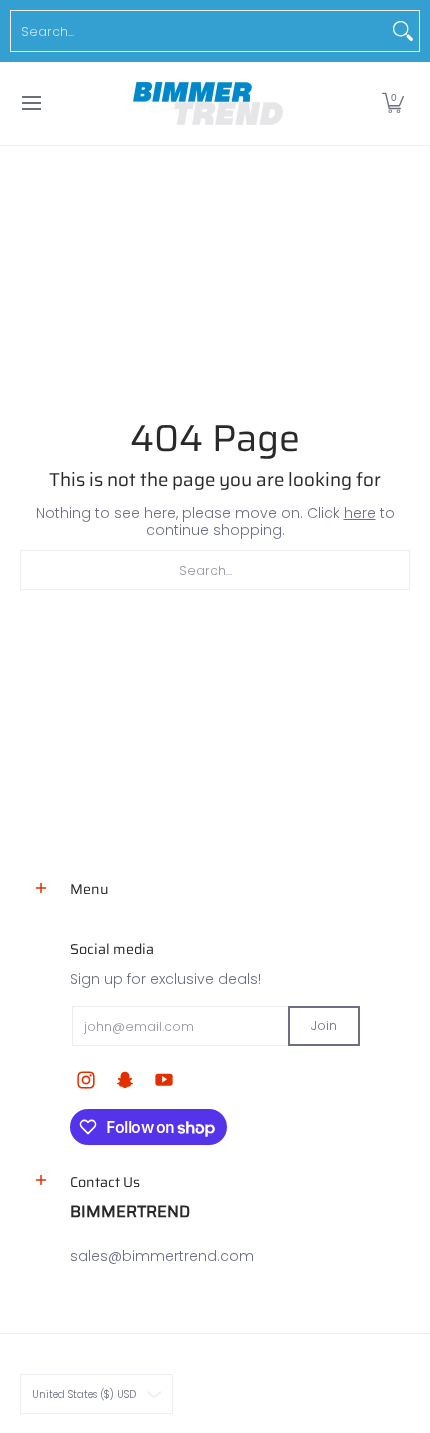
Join (324, 1025)
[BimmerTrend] (208, 103)
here (360, 513)
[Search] (403, 31)
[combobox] (199, 31)
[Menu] (30, 103)
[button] (393, 103)
